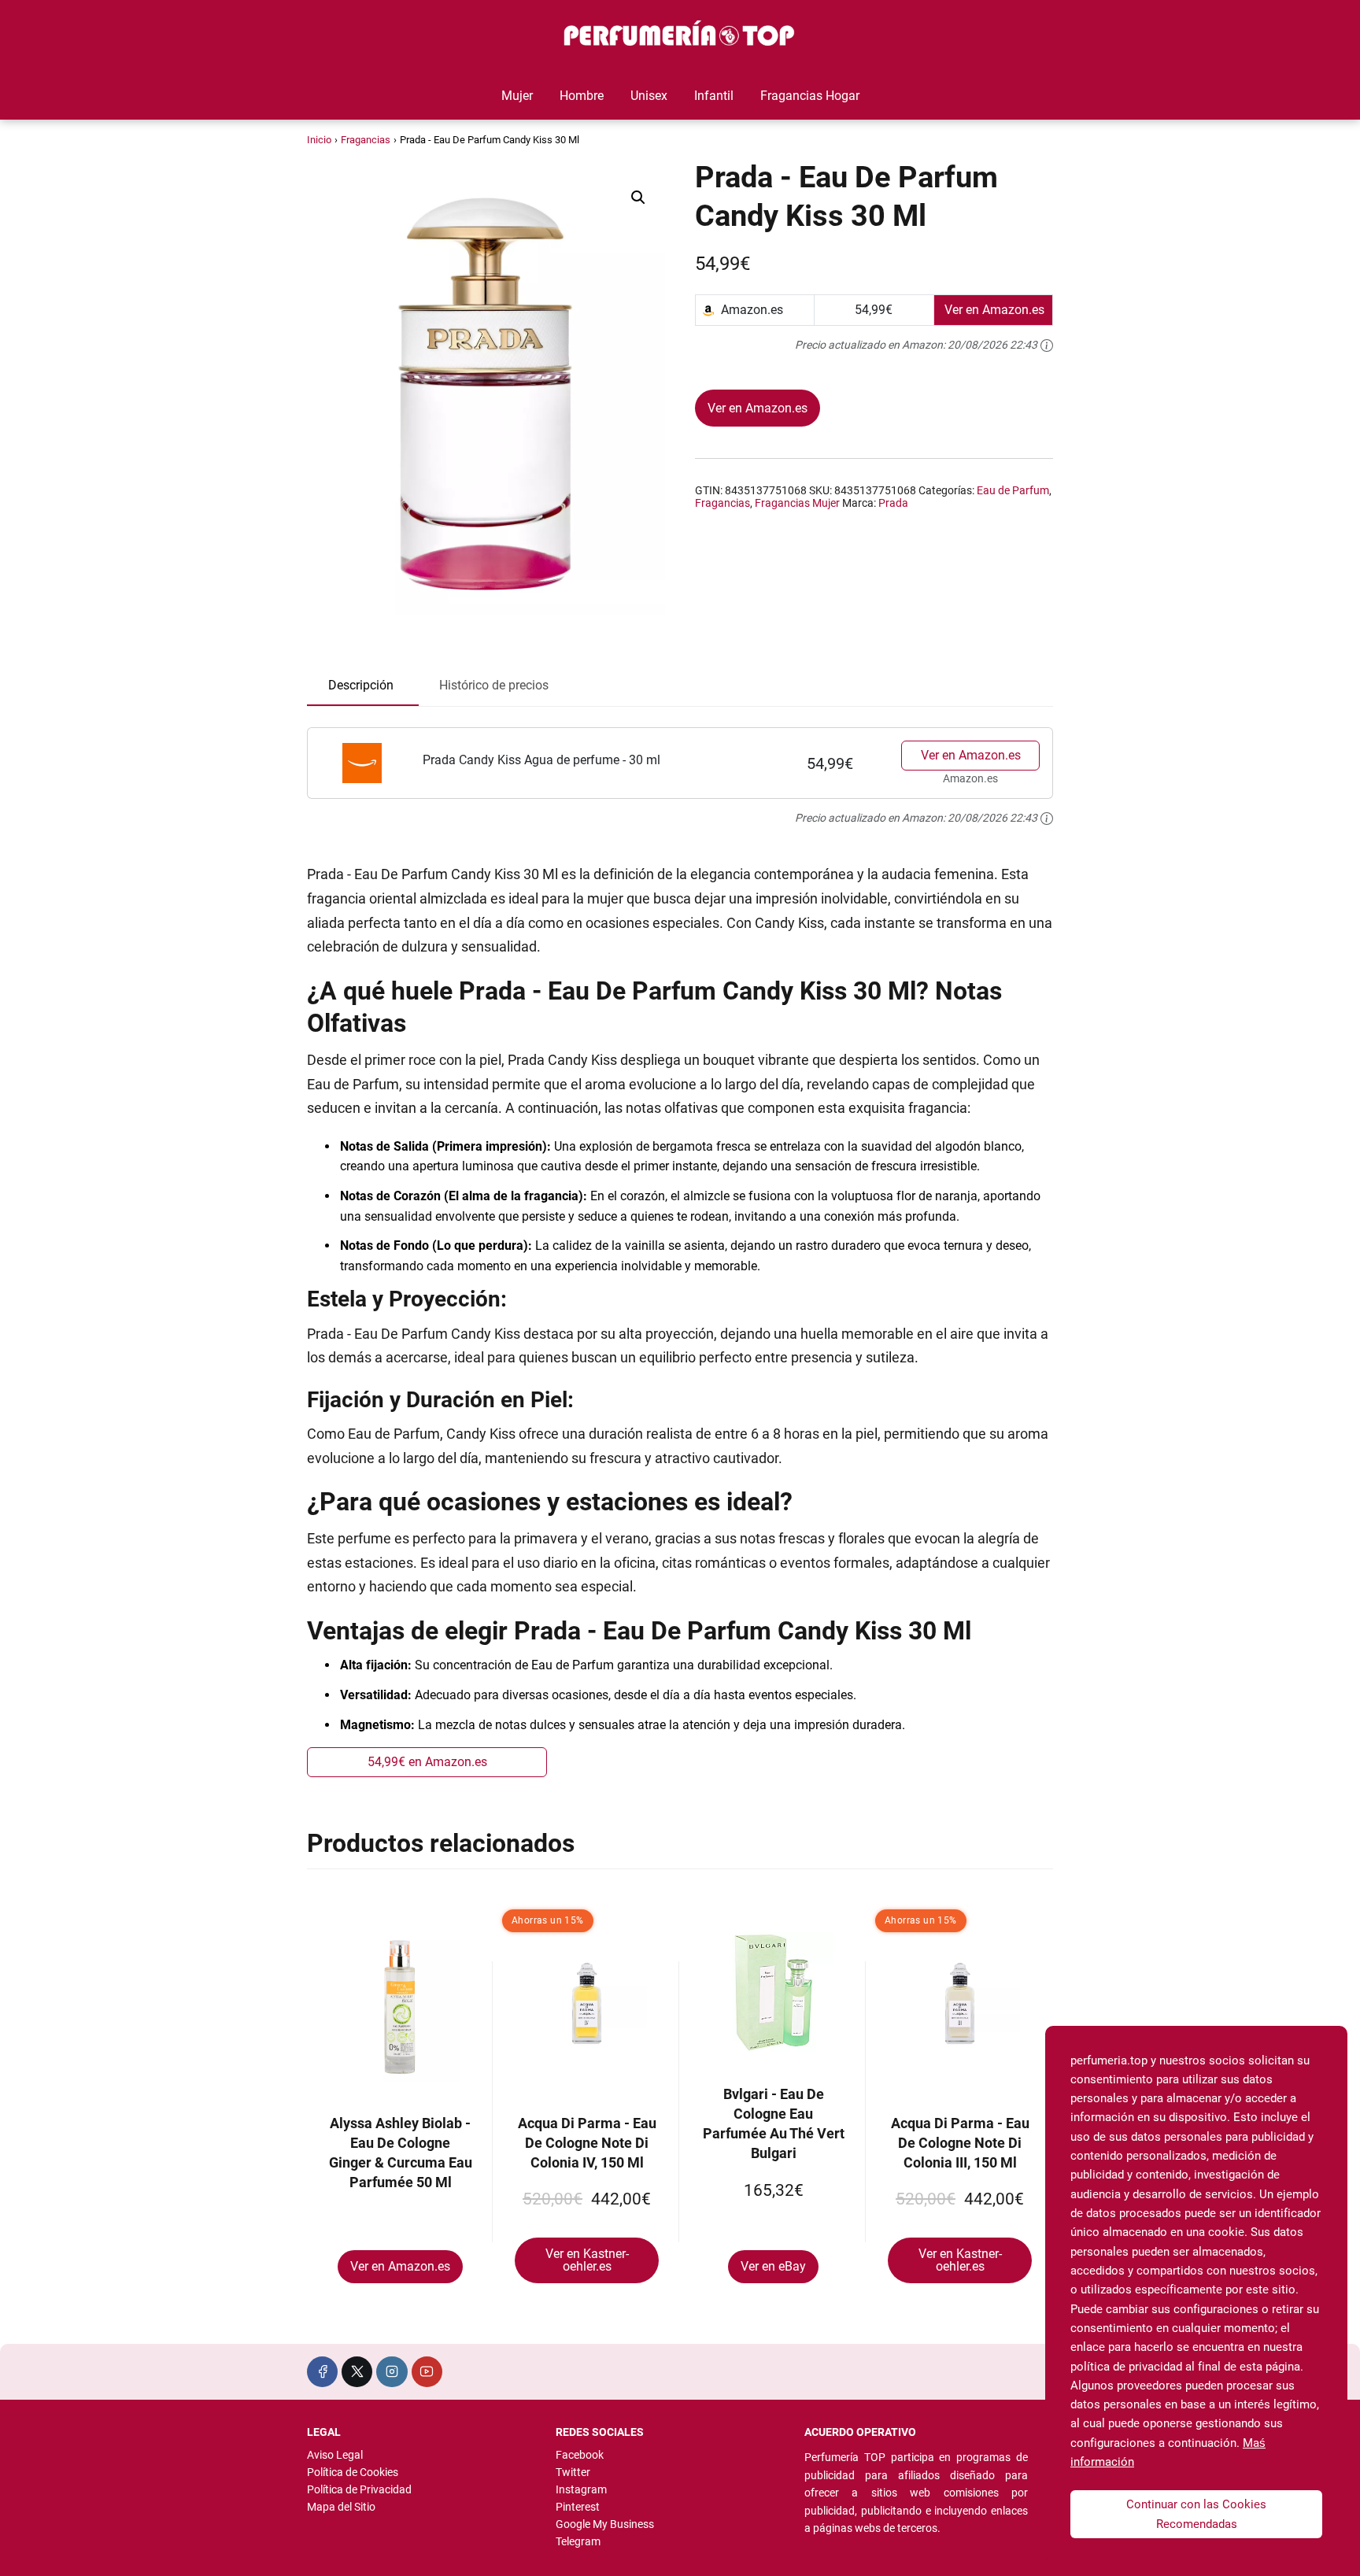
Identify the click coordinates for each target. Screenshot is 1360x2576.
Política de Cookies (353, 2472)
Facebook (580, 2455)
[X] (357, 2372)
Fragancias (366, 140)
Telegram (578, 2541)
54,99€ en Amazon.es (427, 1762)
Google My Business (605, 2524)
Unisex (649, 96)
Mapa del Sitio (341, 2507)
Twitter (573, 2472)
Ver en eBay (773, 2266)
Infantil (714, 96)
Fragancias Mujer (797, 503)
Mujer (517, 96)
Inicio (319, 140)
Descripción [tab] (361, 685)
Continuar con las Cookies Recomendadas (1196, 2514)
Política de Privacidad (359, 2489)
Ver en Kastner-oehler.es (587, 2260)
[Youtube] (427, 2372)
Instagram (581, 2489)
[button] (638, 198)
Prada (893, 503)
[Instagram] (392, 2372)
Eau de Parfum (1013, 490)
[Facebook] (322, 2372)
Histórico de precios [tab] (494, 685)
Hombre (582, 96)
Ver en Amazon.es (758, 408)
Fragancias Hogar (810, 96)
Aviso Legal (335, 2455)
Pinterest (578, 2507)
